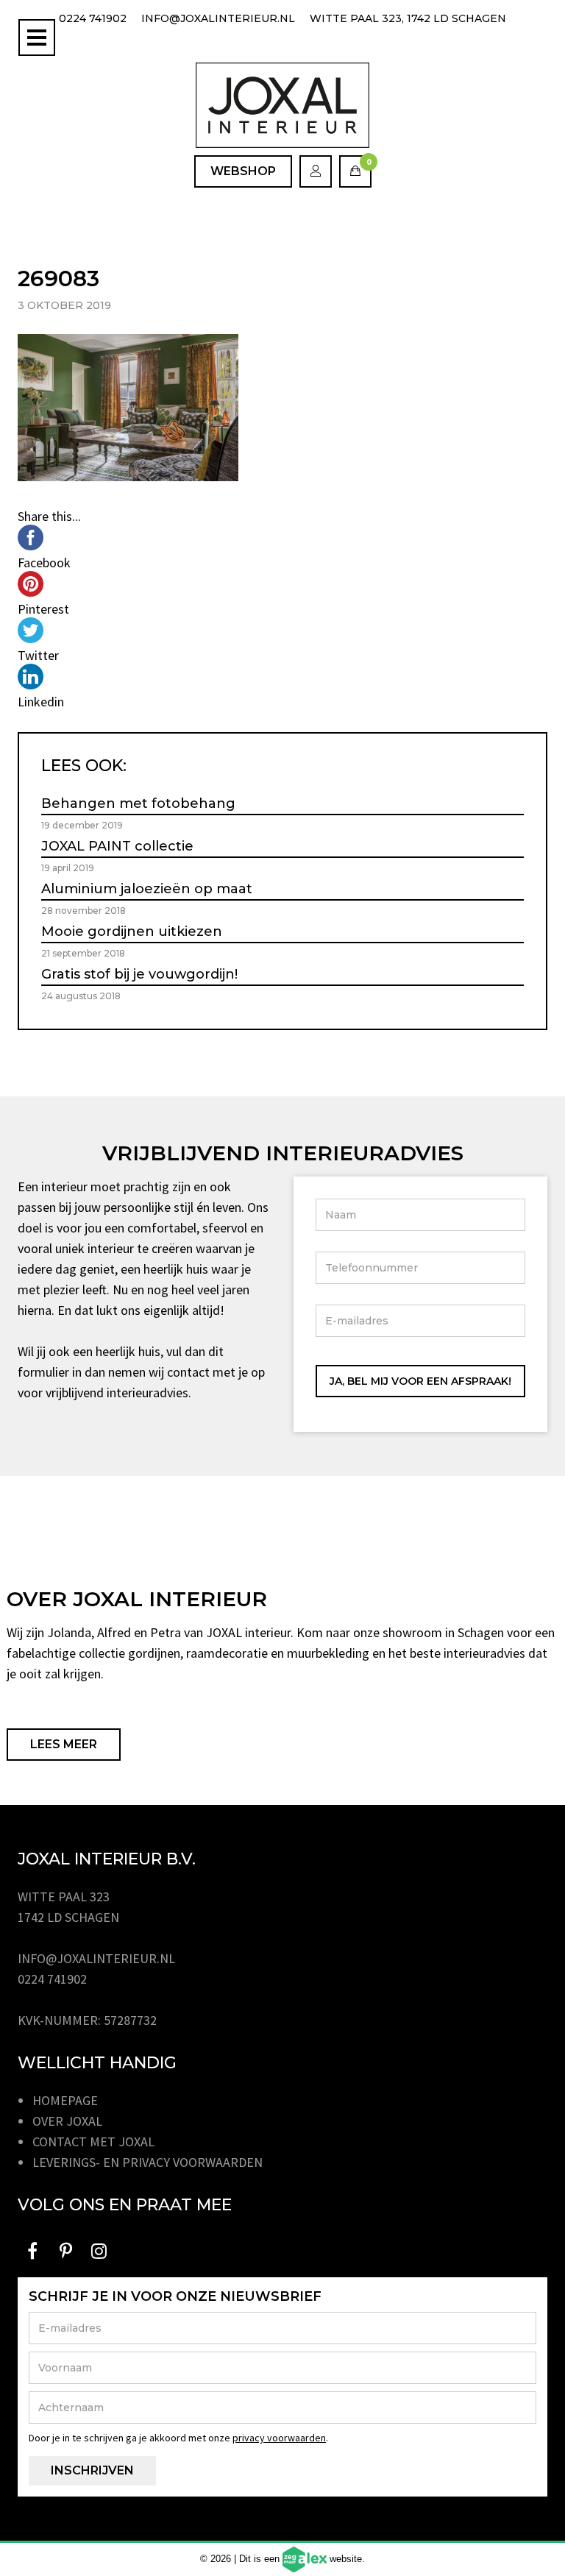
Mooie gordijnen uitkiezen (132, 932)
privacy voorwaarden (279, 2438)
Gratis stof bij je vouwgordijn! (139, 974)
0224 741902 (93, 18)
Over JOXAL (67, 2121)
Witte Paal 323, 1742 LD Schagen (408, 18)
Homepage (65, 2100)
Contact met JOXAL (93, 2142)
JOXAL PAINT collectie (117, 846)
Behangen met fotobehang (138, 803)
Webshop (243, 171)
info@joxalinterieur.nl (218, 18)
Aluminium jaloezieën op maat (147, 889)
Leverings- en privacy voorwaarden (148, 2162)
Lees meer (64, 1744)
